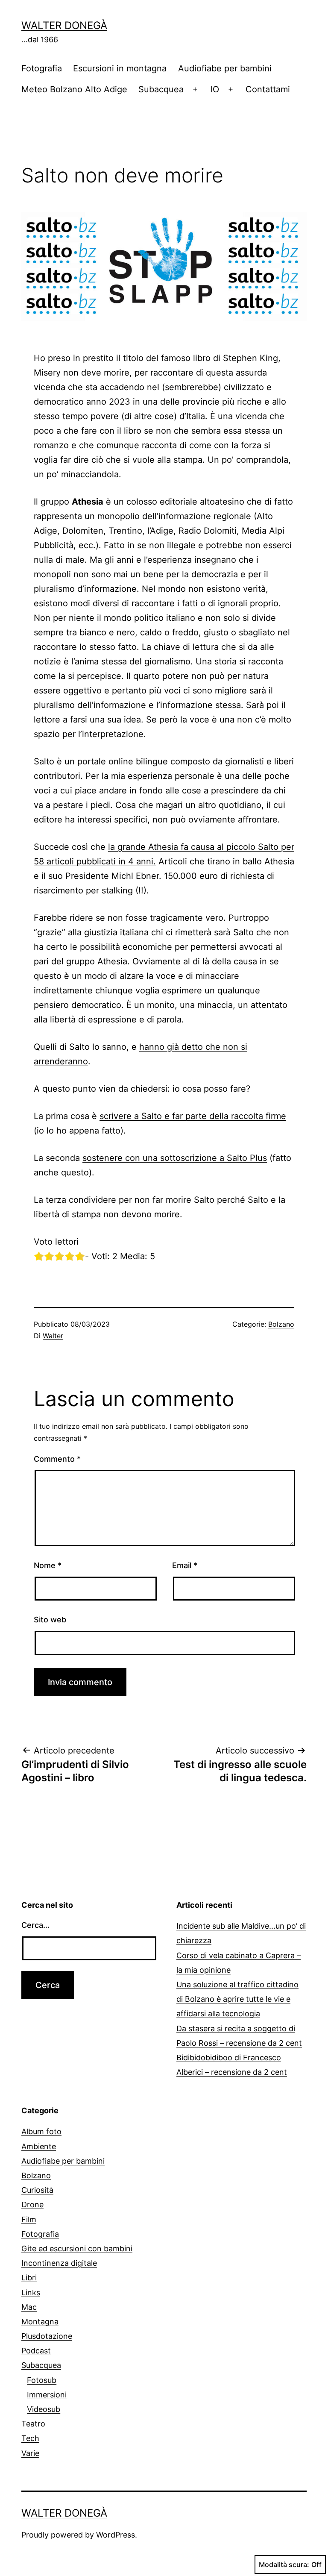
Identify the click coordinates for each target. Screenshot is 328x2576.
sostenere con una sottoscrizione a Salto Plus (175, 1158)
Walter (53, 1336)
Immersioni (47, 2395)
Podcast (36, 2351)
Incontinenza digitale (59, 2263)
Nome (48, 1565)
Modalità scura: (284, 2564)
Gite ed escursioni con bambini (77, 2248)
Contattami (268, 89)
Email (185, 1565)
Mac (29, 2307)
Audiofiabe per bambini (225, 68)
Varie (30, 2453)
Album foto (41, 2131)
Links (31, 2293)
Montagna (40, 2322)
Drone (32, 2204)
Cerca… (35, 1925)
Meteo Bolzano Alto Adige (74, 89)
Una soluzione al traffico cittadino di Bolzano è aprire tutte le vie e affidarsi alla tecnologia (237, 1999)
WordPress (116, 2535)
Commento (57, 1459)
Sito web (50, 1620)
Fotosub (42, 2380)
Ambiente (39, 2146)
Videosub (44, 2409)
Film (29, 2219)
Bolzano (281, 1324)
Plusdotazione (47, 2336)
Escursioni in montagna (120, 68)
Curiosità (37, 2190)
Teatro (33, 2424)
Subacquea (161, 89)
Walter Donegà (64, 25)
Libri (29, 2278)
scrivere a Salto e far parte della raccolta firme (193, 1116)
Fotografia (42, 68)
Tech (30, 2438)
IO (215, 89)
